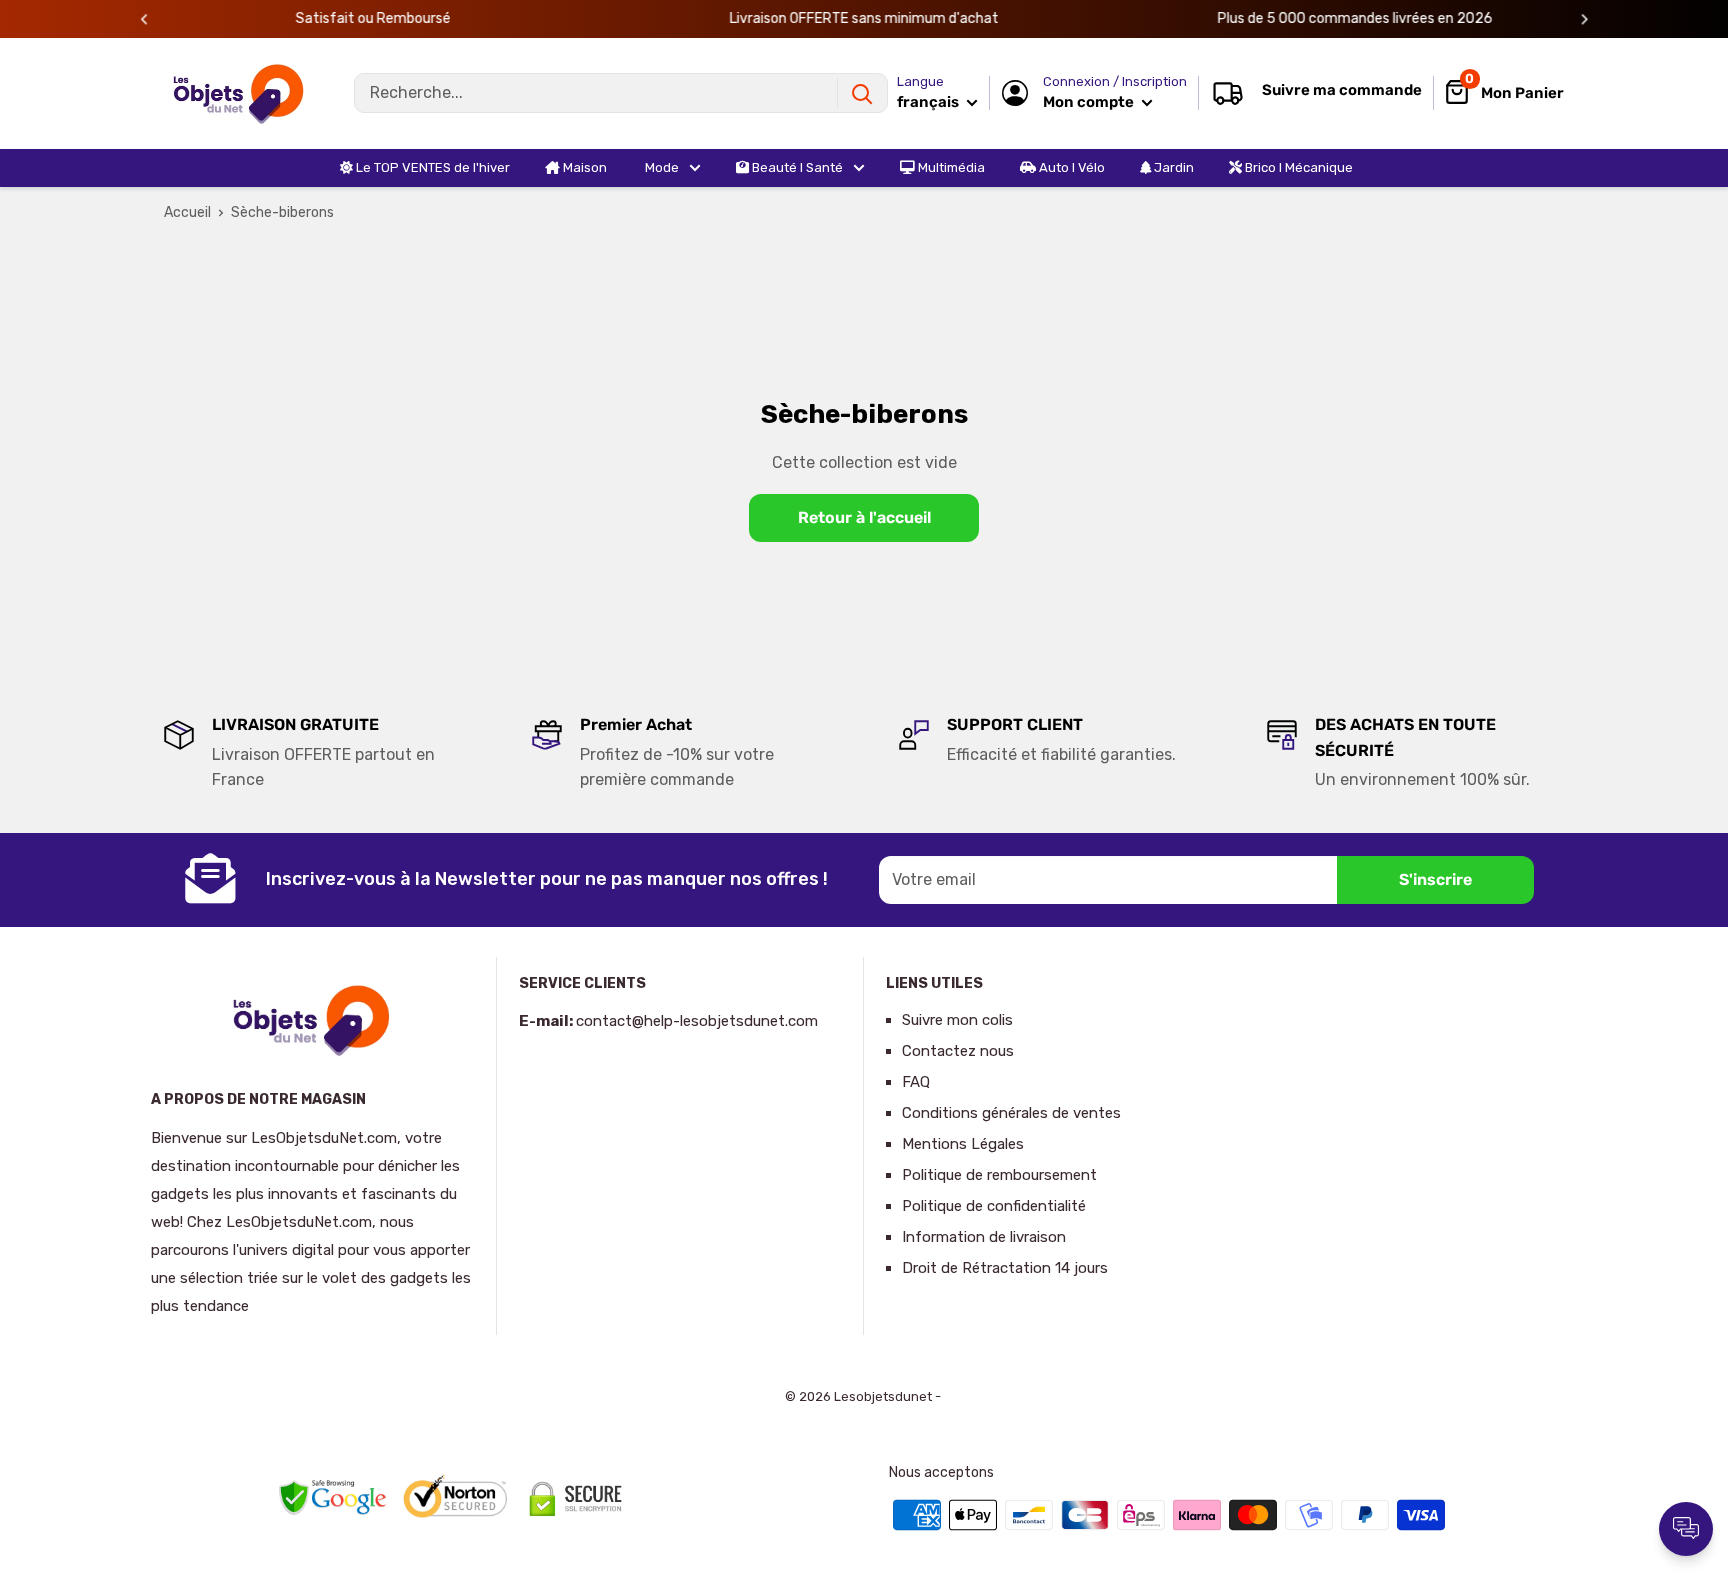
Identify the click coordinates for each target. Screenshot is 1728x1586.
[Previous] (144, 19)
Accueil (187, 212)
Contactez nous (958, 1051)
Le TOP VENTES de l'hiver (431, 167)
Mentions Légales (963, 1144)
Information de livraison (984, 1237)
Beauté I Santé (796, 167)
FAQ (916, 1082)
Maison (583, 167)
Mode (660, 167)
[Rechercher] (862, 93)
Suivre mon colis (957, 1020)
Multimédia (950, 167)
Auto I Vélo (1070, 167)
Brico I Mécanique (1297, 167)
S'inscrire (1435, 879)
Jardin (1172, 167)
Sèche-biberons (282, 212)
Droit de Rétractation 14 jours (1005, 1268)
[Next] (1584, 19)
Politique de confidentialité (994, 1206)
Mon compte (1090, 102)
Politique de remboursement (999, 1175)
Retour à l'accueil (864, 517)
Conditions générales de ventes (1011, 1113)
